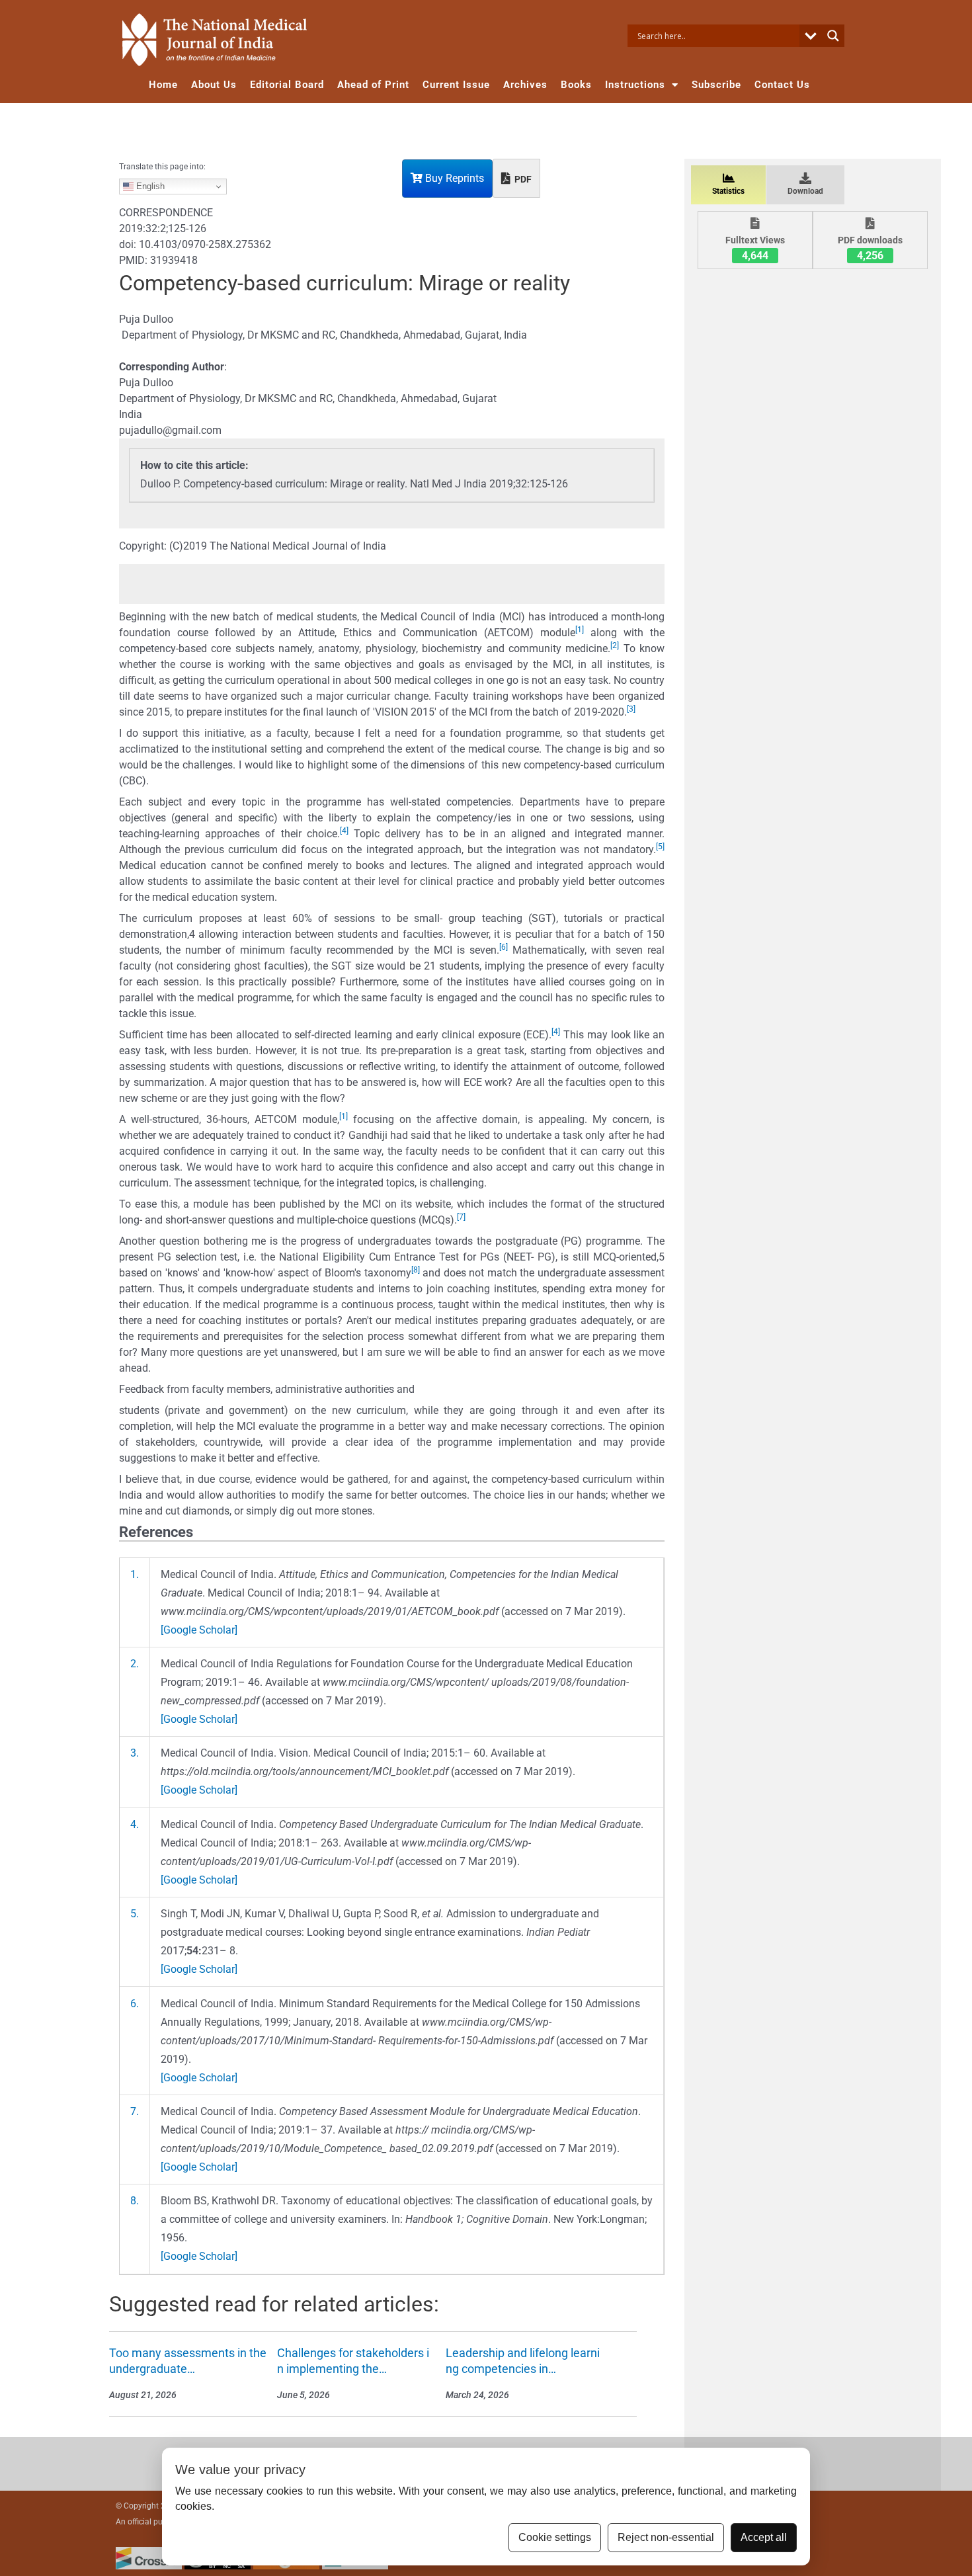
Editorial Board (287, 85)
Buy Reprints (453, 178)
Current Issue (456, 85)
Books (576, 85)
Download (805, 191)
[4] (344, 831)
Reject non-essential (666, 2537)
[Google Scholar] (199, 1630)
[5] (660, 847)
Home (163, 85)
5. (135, 1914)
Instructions (635, 85)
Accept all (764, 2537)
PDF (522, 179)
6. (135, 2004)
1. (135, 1574)
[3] (631, 709)
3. (135, 1753)
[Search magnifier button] (833, 36)
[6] (504, 947)
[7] (461, 1217)
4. (135, 1824)
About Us (214, 85)
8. (135, 2201)
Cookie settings (555, 2537)
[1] (580, 630)
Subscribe (716, 85)
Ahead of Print (373, 85)
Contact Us (782, 85)
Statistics (728, 191)
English (149, 186)
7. (135, 2111)
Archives (525, 85)
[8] (416, 1270)
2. (135, 1664)
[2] (615, 645)
